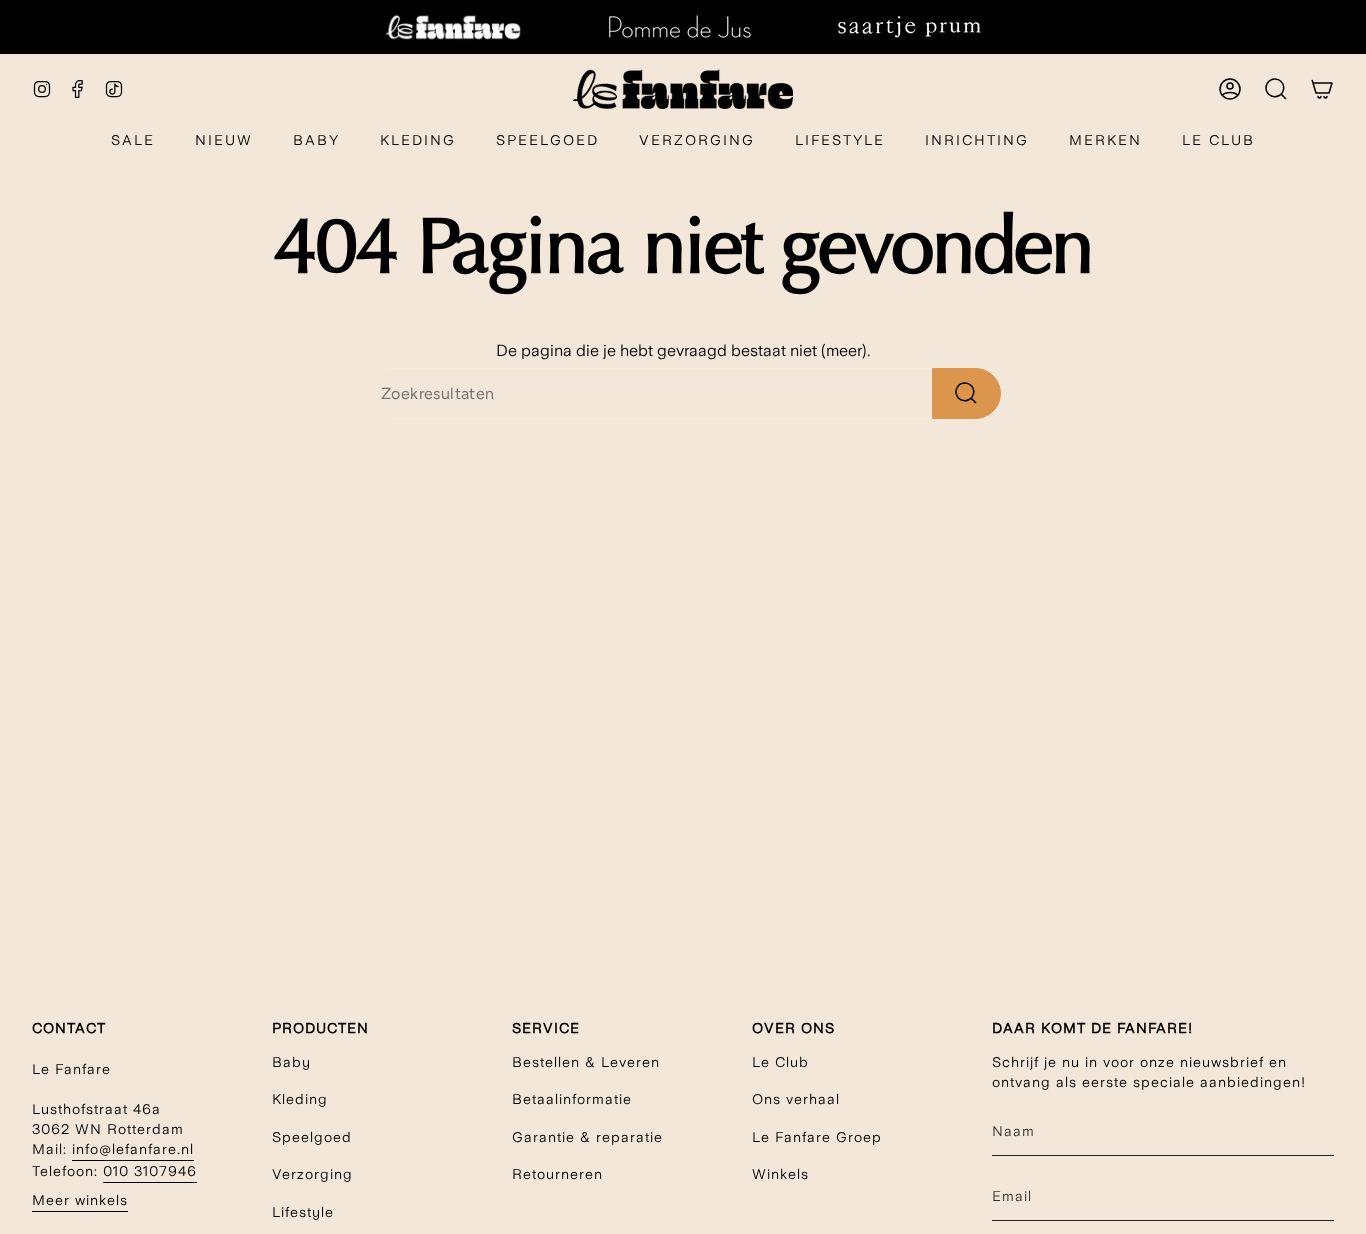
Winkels (780, 1174)
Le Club (780, 1062)
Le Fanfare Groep (817, 1137)
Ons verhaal (796, 1099)
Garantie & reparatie (587, 1137)
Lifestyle (303, 1212)
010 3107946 (150, 1171)
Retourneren (557, 1174)
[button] (316, 141)
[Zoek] (966, 393)
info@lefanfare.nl (133, 1149)
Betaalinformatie (572, 1099)
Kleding (300, 1099)
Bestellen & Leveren (586, 1062)
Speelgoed (312, 1137)
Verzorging (312, 1174)
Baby (291, 1062)
